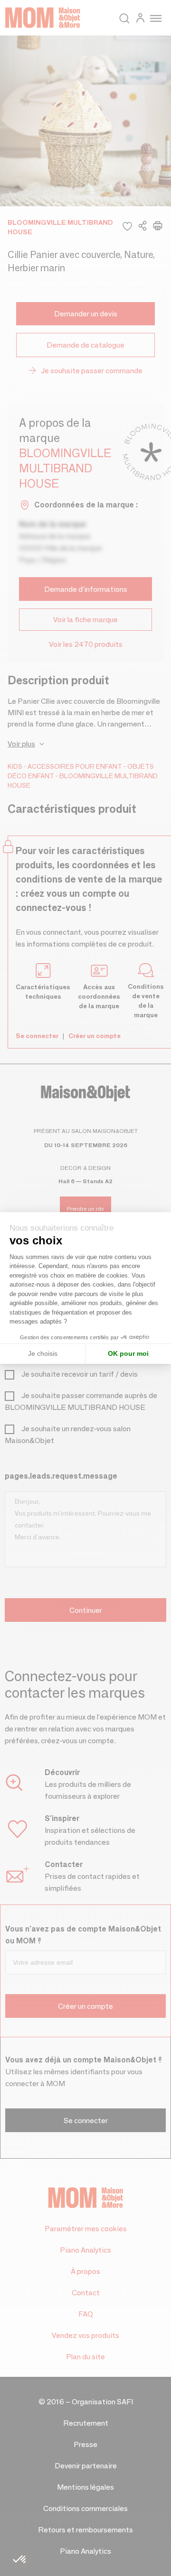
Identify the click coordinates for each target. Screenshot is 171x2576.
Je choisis (43, 1353)
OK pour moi (128, 1353)
